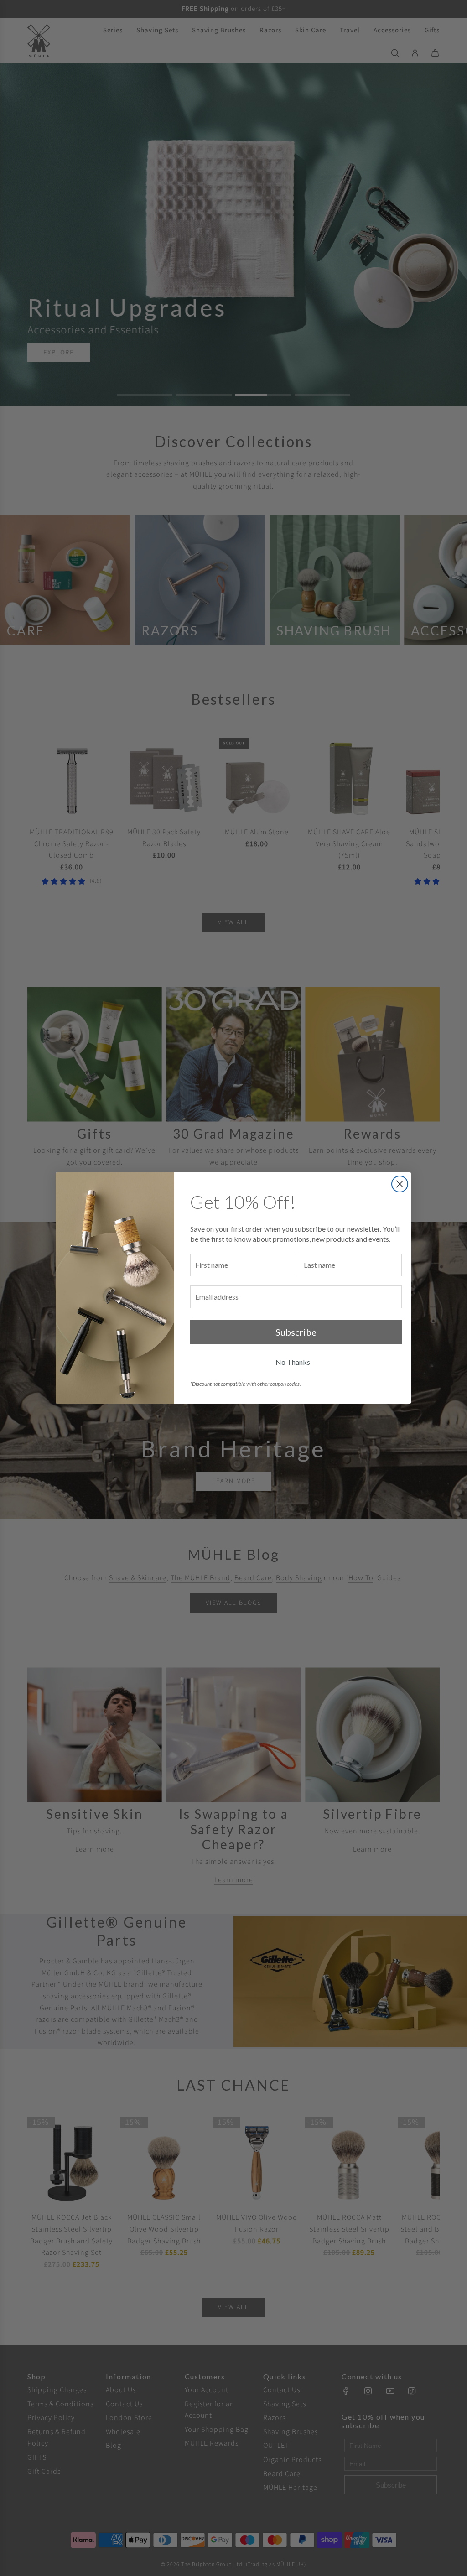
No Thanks (293, 1362)
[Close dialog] (400, 1184)
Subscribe (296, 1332)
